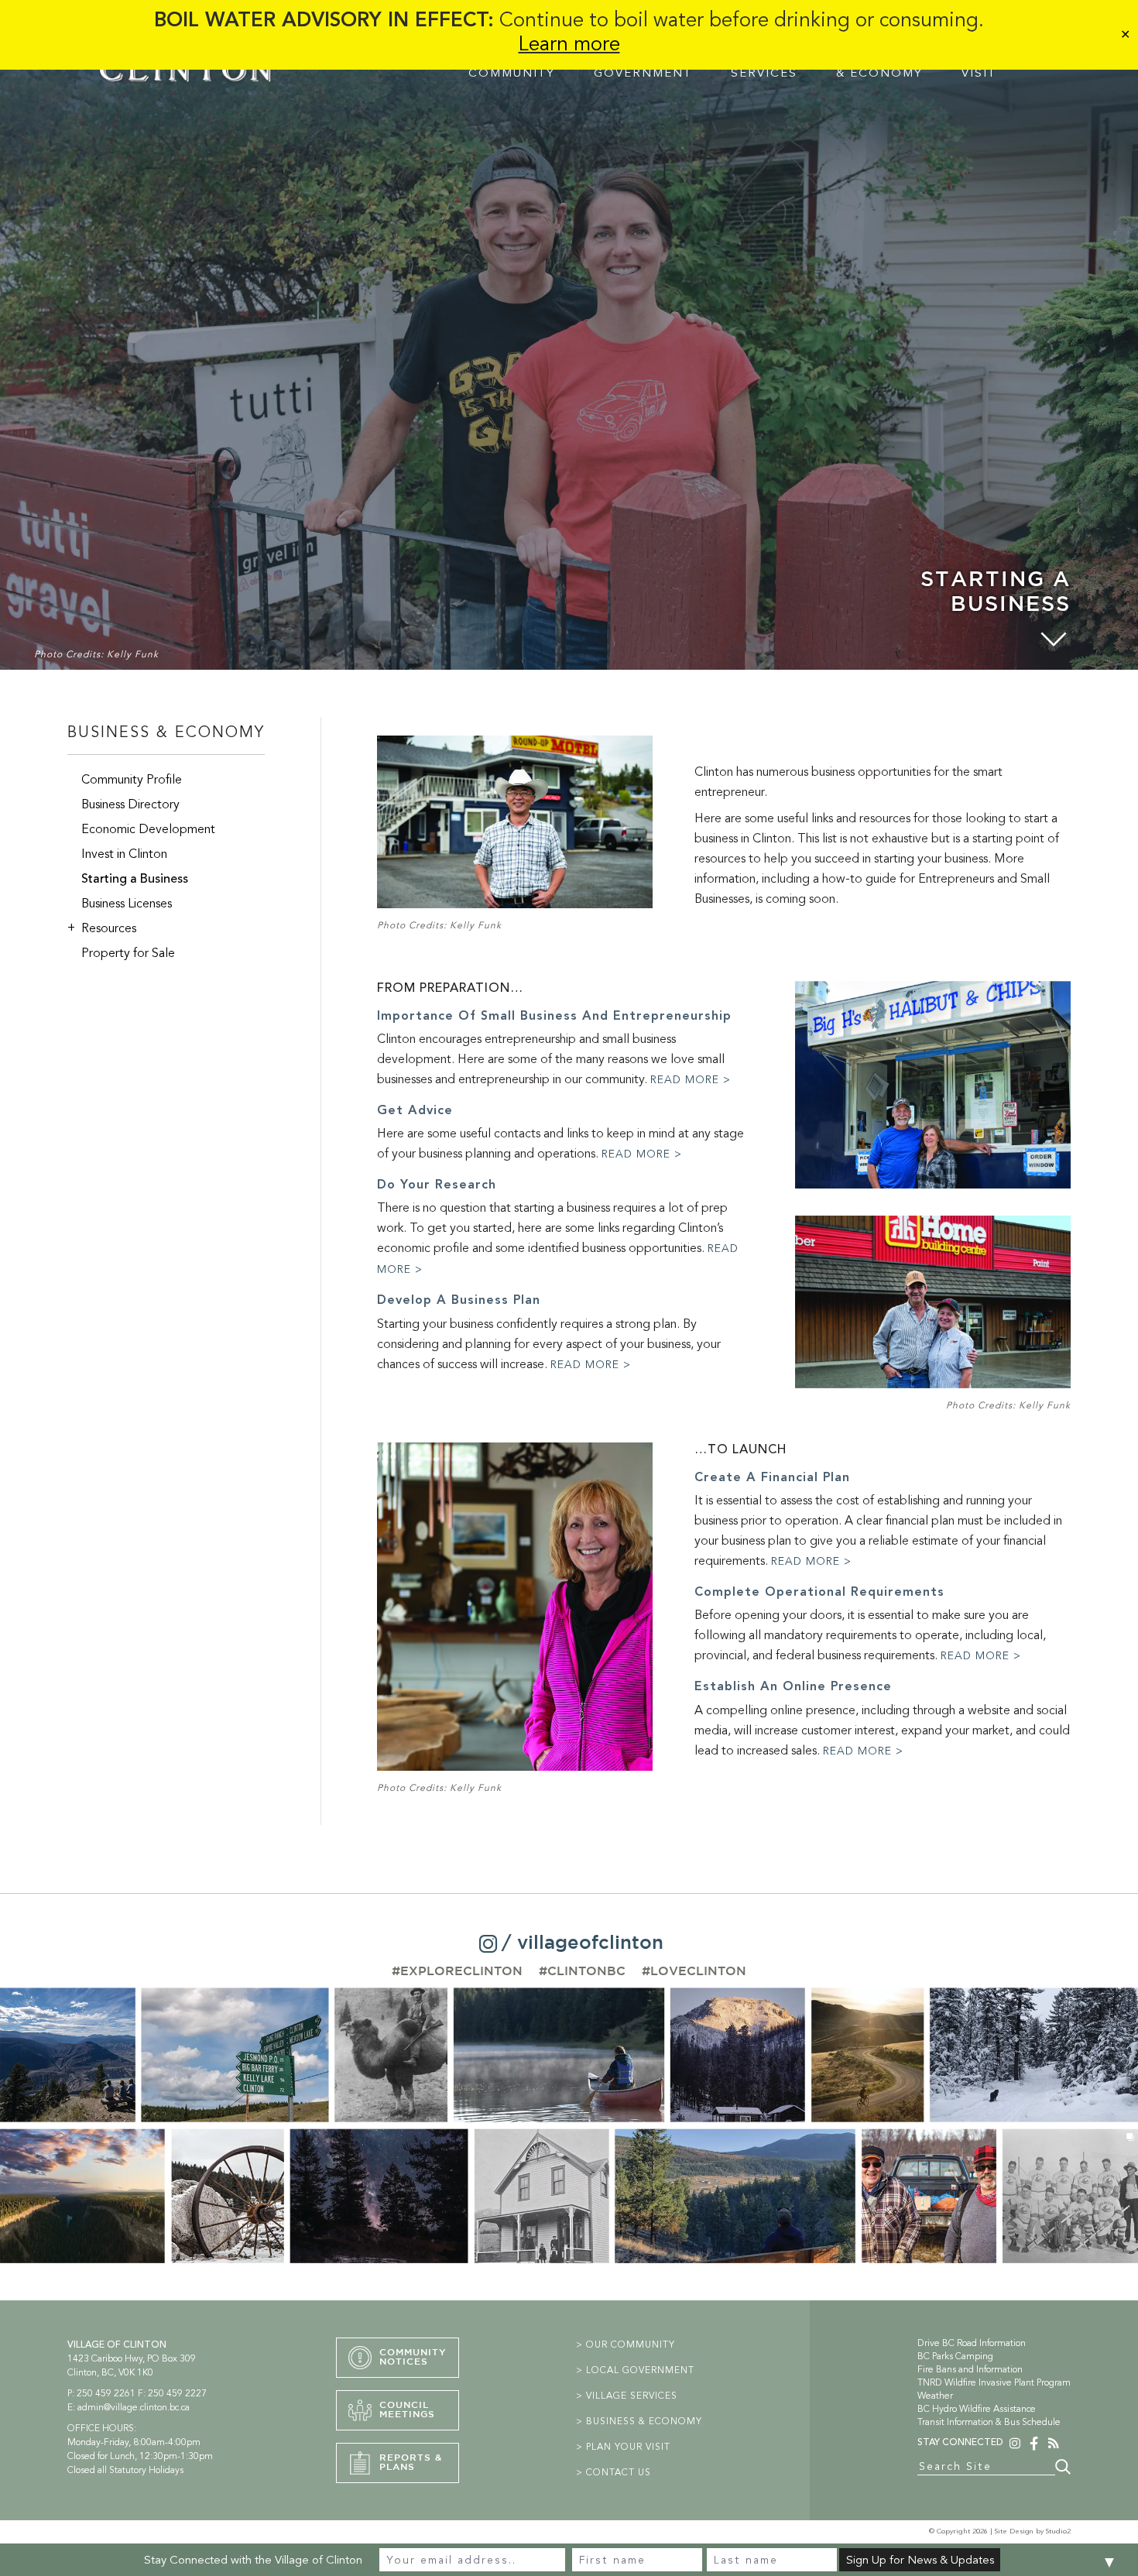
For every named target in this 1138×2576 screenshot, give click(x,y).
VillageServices (764, 66)
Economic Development (148, 829)
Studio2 (1058, 2531)
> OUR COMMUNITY (626, 2344)
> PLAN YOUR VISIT (623, 2447)
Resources (102, 928)
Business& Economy (879, 66)
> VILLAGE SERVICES (627, 2396)
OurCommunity (512, 66)
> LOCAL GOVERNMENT (635, 2370)
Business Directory (130, 804)
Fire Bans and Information (970, 2369)
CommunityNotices (413, 2357)
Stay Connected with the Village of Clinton (253, 2560)
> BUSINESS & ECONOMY (639, 2421)
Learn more (569, 44)
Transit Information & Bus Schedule (989, 2422)
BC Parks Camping (955, 2356)
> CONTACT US (614, 2472)
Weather (935, 2396)
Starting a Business (135, 879)
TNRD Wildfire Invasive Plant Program (994, 2382)
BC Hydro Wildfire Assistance (977, 2409)
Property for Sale (128, 953)
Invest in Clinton (124, 854)
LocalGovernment (643, 66)
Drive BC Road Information (972, 2343)
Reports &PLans (411, 2463)
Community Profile (132, 780)
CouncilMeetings (407, 2410)
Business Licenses (127, 904)
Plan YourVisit (1001, 66)
